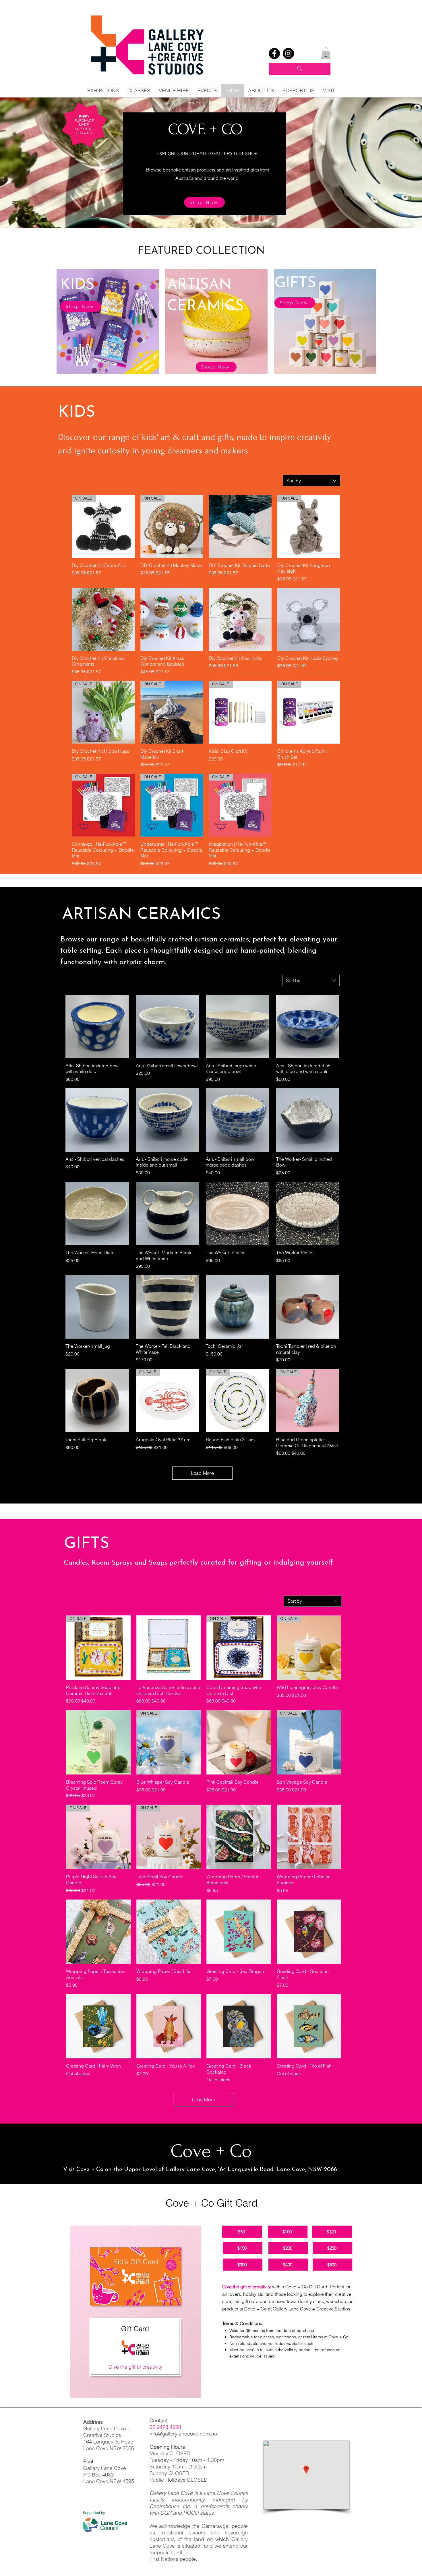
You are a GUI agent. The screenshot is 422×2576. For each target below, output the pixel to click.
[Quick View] (240, 526)
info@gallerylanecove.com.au (183, 2434)
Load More (202, 1473)
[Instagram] (288, 53)
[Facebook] (274, 53)
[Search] (300, 69)
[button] (326, 53)
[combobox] (311, 481)
